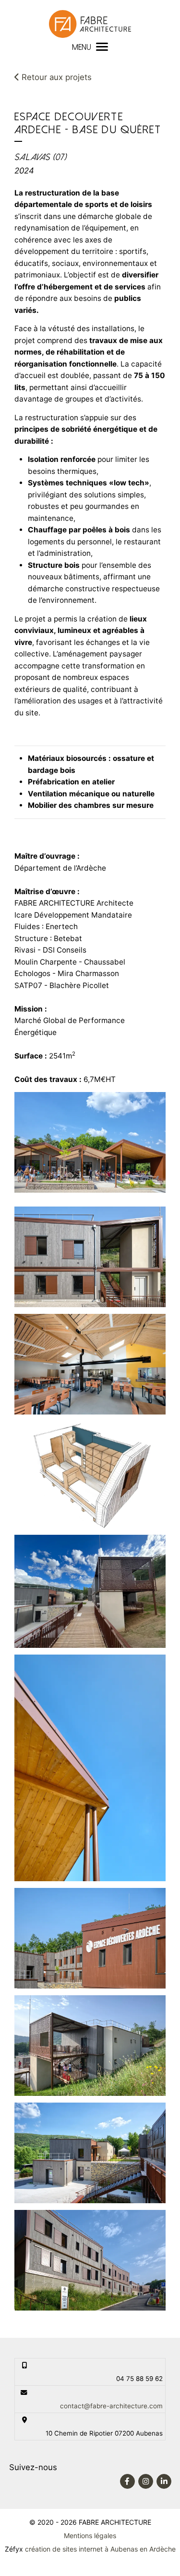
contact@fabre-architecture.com (111, 2406)
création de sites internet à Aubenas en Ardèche (100, 2549)
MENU (82, 47)
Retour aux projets (55, 77)
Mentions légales (90, 2536)
